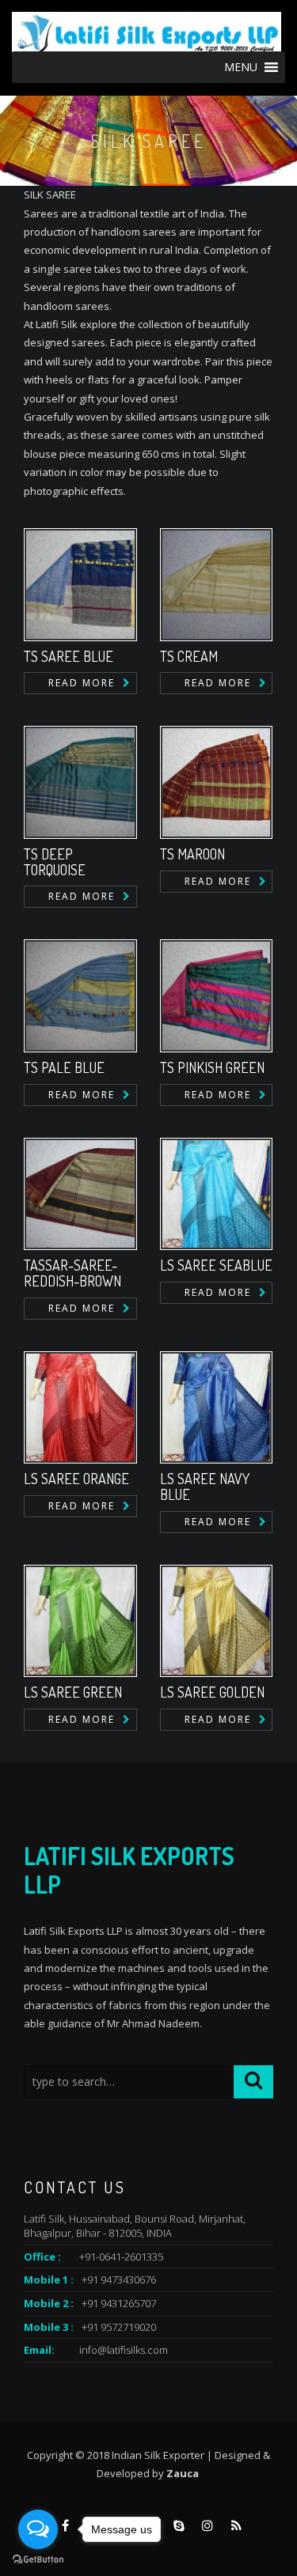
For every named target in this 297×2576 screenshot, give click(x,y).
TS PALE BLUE (64, 1067)
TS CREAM (189, 656)
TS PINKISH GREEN (212, 1067)
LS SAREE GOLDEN (212, 1692)
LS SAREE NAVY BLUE (205, 1486)
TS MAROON (192, 854)
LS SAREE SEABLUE (216, 1265)
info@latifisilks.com (124, 2350)
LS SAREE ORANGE (76, 1479)
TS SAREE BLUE (69, 656)
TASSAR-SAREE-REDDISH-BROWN (72, 1273)
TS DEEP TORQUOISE (55, 862)
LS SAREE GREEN (73, 1692)
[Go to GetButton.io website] (38, 2560)
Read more (82, 683)
